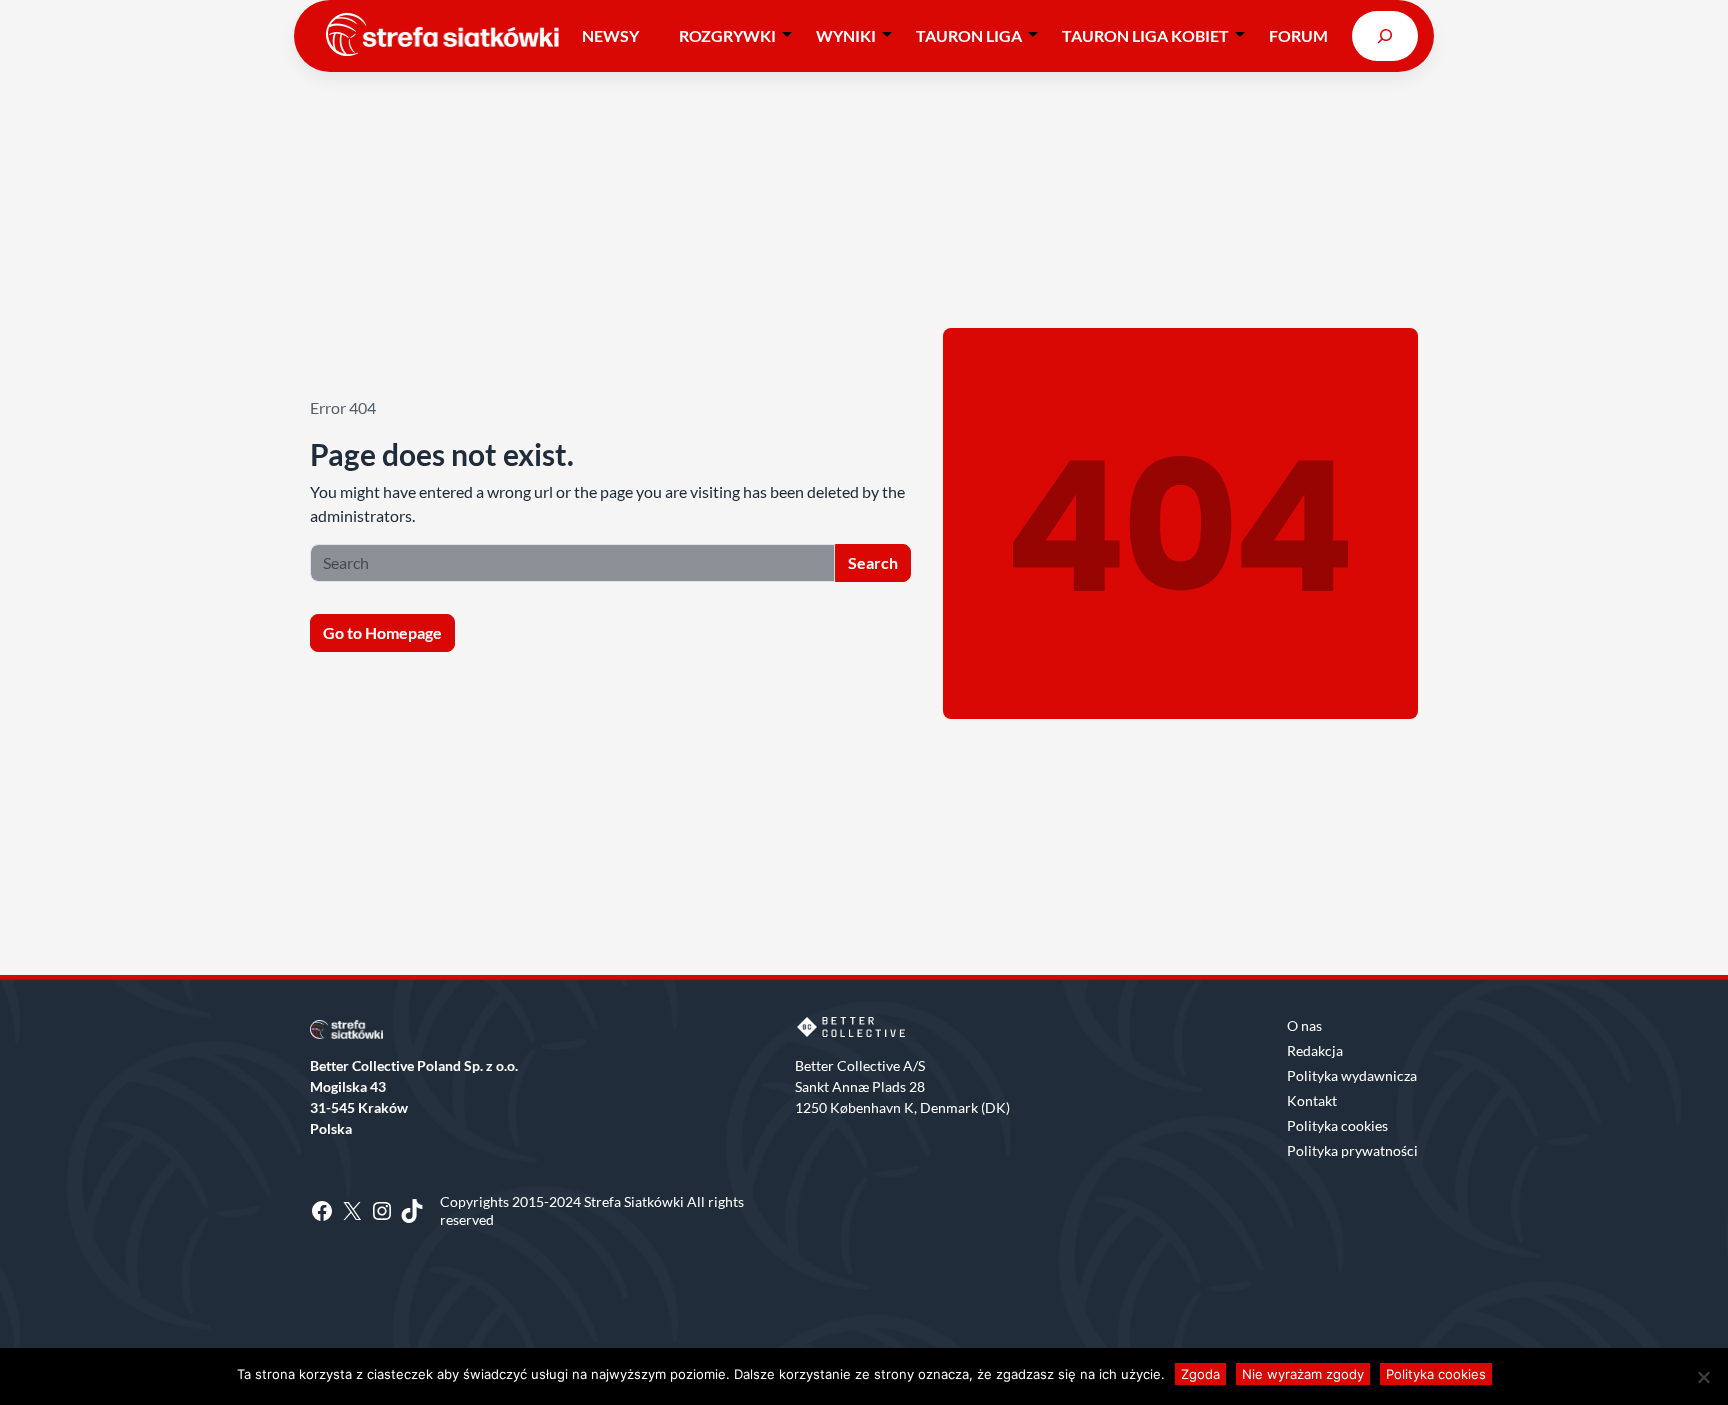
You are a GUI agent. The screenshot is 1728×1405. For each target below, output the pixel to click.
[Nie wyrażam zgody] (1703, 1377)
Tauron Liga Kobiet (1145, 35)
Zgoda (1200, 1374)
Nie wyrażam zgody (1303, 1374)
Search (873, 562)
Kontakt (1312, 1100)
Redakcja (1315, 1050)
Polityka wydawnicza (1352, 1075)
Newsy (610, 35)
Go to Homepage (382, 632)
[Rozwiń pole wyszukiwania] (1385, 35)
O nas (1304, 1025)
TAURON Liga (969, 35)
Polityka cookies (1337, 1125)
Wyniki (846, 35)
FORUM (1298, 35)
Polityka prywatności (1352, 1150)
